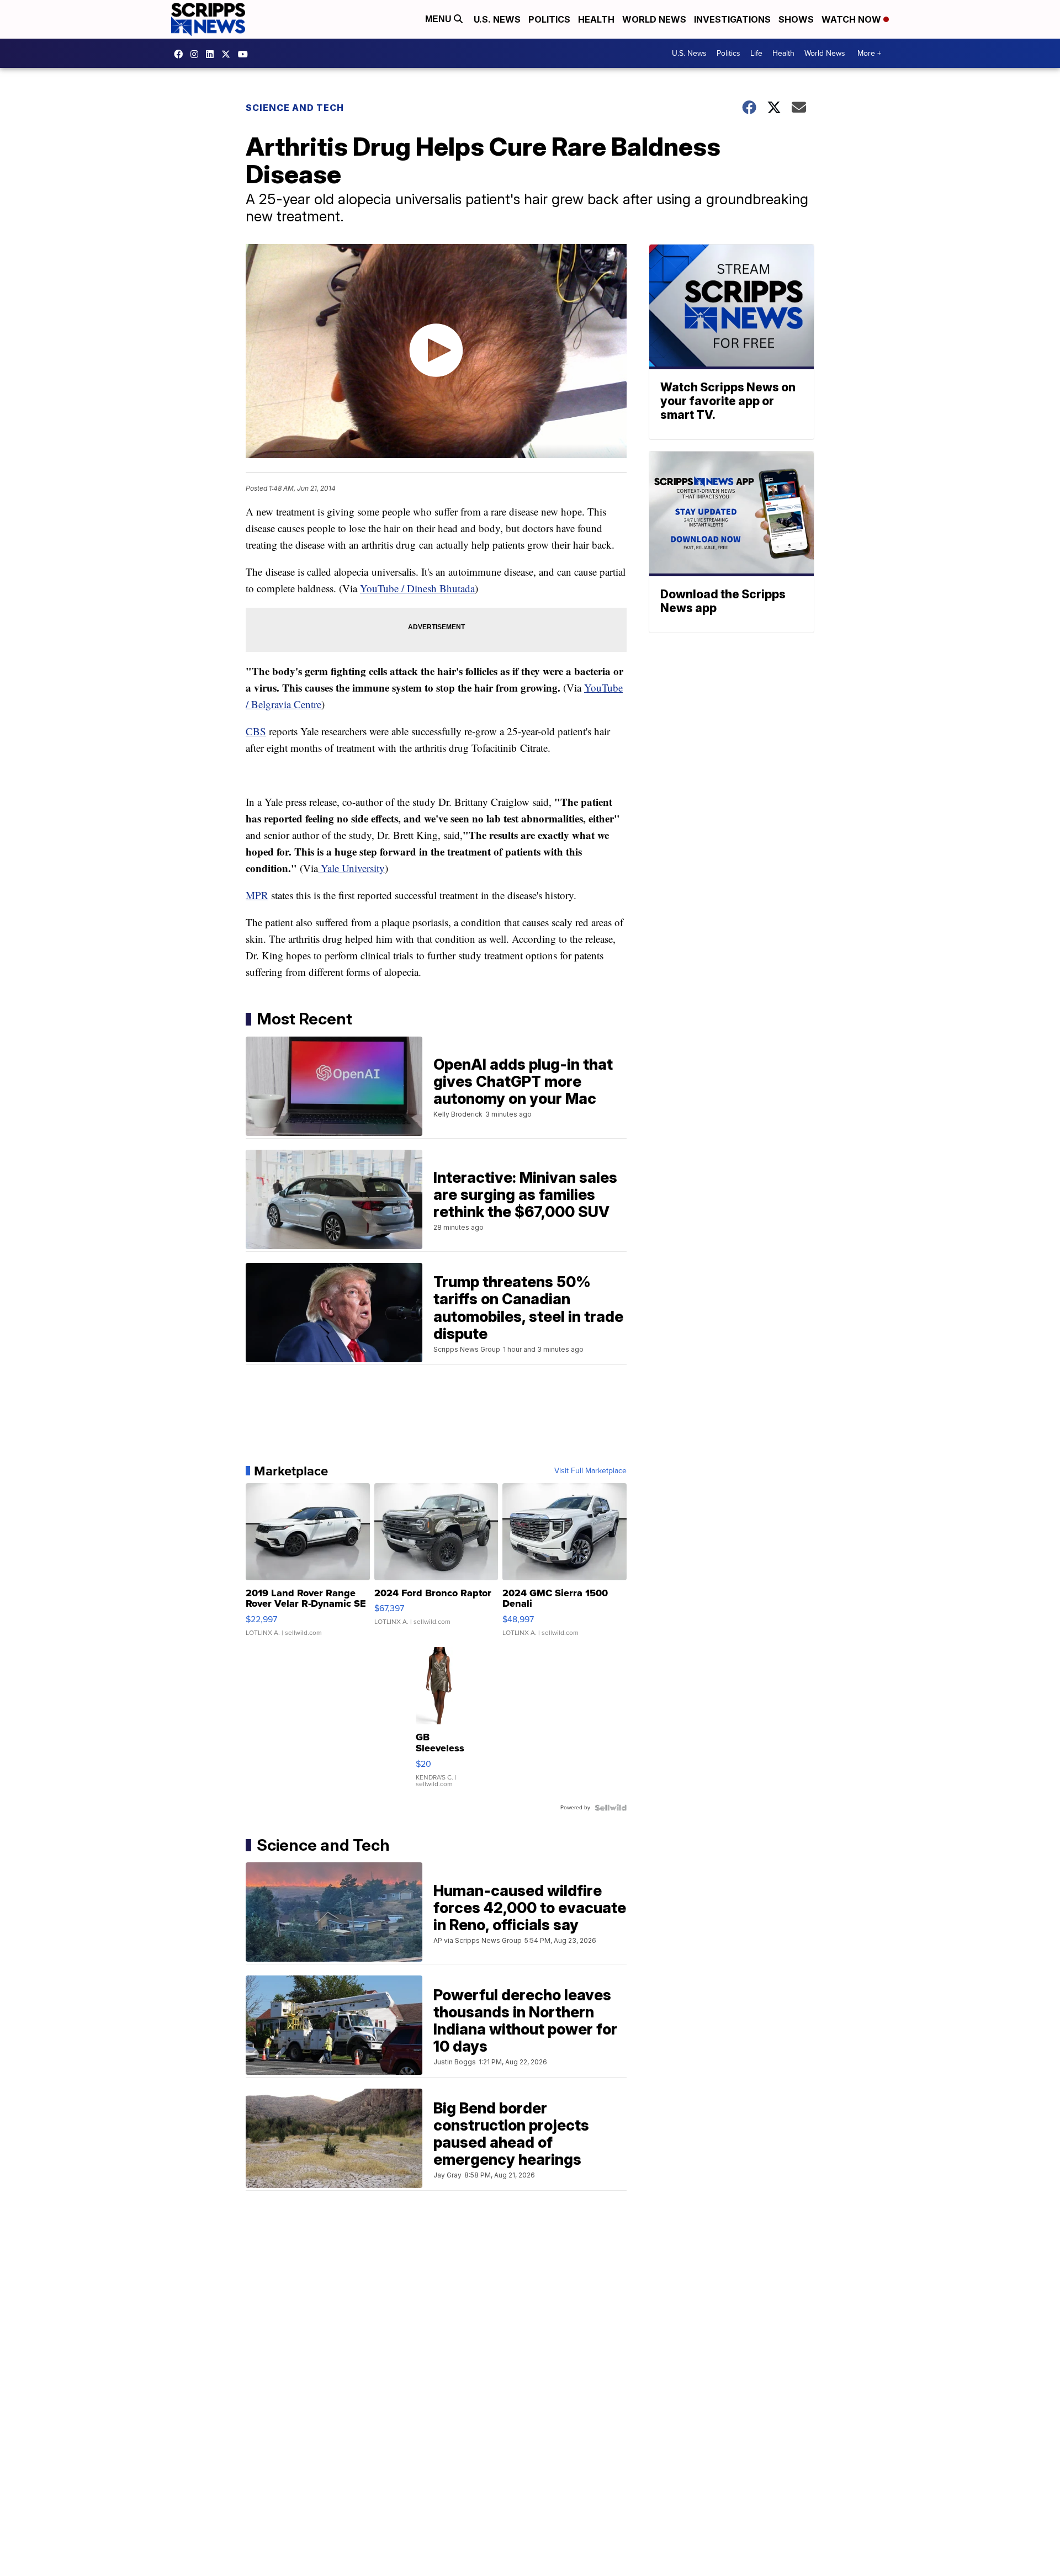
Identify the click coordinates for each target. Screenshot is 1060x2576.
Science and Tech (295, 108)
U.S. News (497, 19)
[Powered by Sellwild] (611, 1808)
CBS (256, 731)
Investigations (732, 19)
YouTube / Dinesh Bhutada (417, 588)
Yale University (351, 868)
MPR (257, 895)
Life (756, 53)
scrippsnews (181, 54)
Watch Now (852, 19)
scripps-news (213, 54)
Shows (796, 19)
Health (596, 19)
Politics (549, 19)
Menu (439, 19)
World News (654, 19)
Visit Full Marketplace (590, 1471)
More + (869, 53)
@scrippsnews (246, 54)
